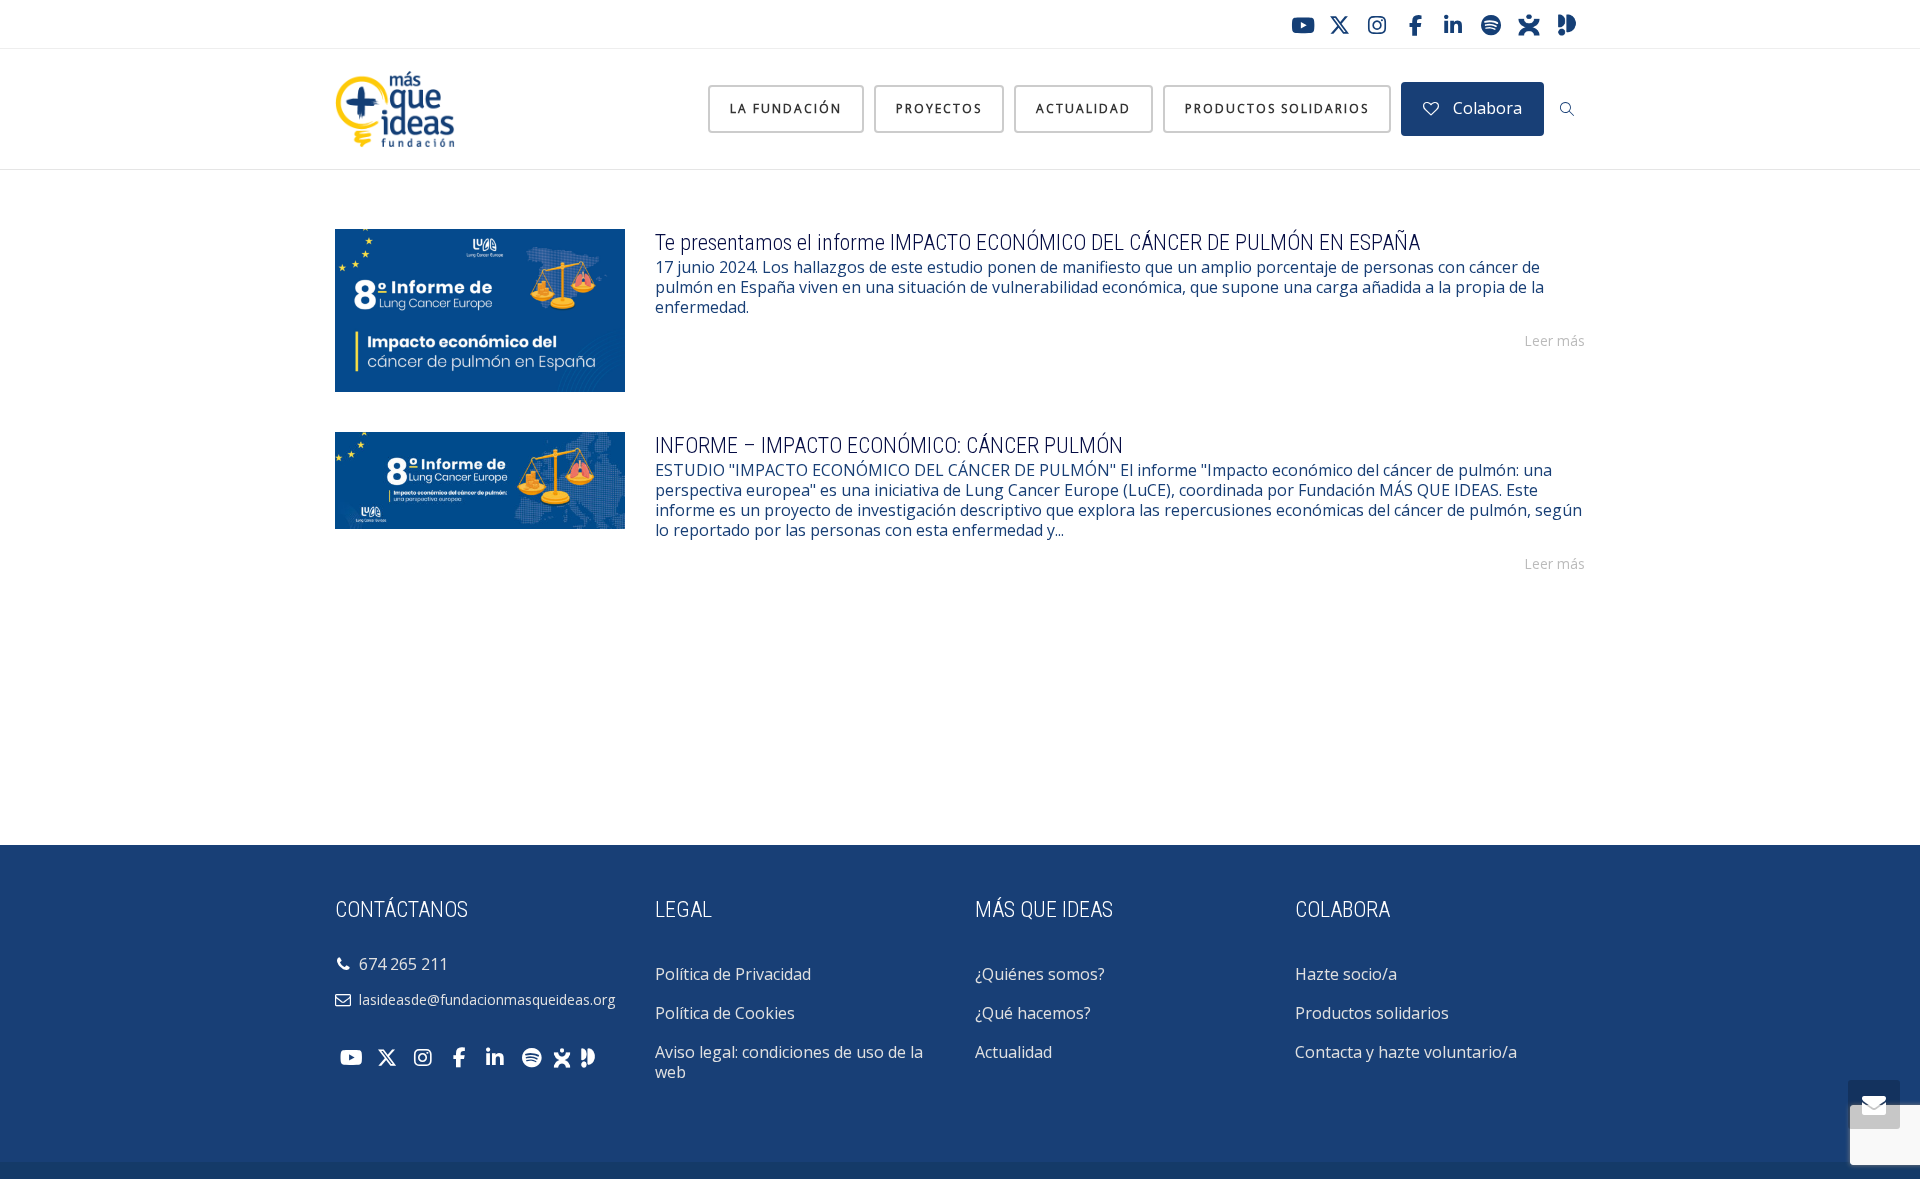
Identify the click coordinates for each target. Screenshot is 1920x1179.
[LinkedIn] (1453, 25)
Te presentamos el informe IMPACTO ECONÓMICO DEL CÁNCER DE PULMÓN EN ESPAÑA (1037, 242)
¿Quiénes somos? (1040, 974)
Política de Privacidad (733, 974)
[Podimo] (1567, 25)
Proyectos (939, 108)
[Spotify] (1491, 25)
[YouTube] (1301, 25)
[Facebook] (1415, 25)
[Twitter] (1339, 25)
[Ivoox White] (562, 1056)
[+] (480, 310)
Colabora (1485, 108)
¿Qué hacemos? (1033, 1013)
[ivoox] (1529, 25)
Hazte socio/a (1346, 974)
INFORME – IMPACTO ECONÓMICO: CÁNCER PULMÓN (889, 445)
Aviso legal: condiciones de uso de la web (789, 1062)
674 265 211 (399, 964)
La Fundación (786, 108)
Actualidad (1083, 108)
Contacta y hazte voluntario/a (1406, 1052)
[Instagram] (1377, 25)
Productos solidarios (1277, 108)
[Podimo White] (588, 1056)
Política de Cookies (725, 1013)
